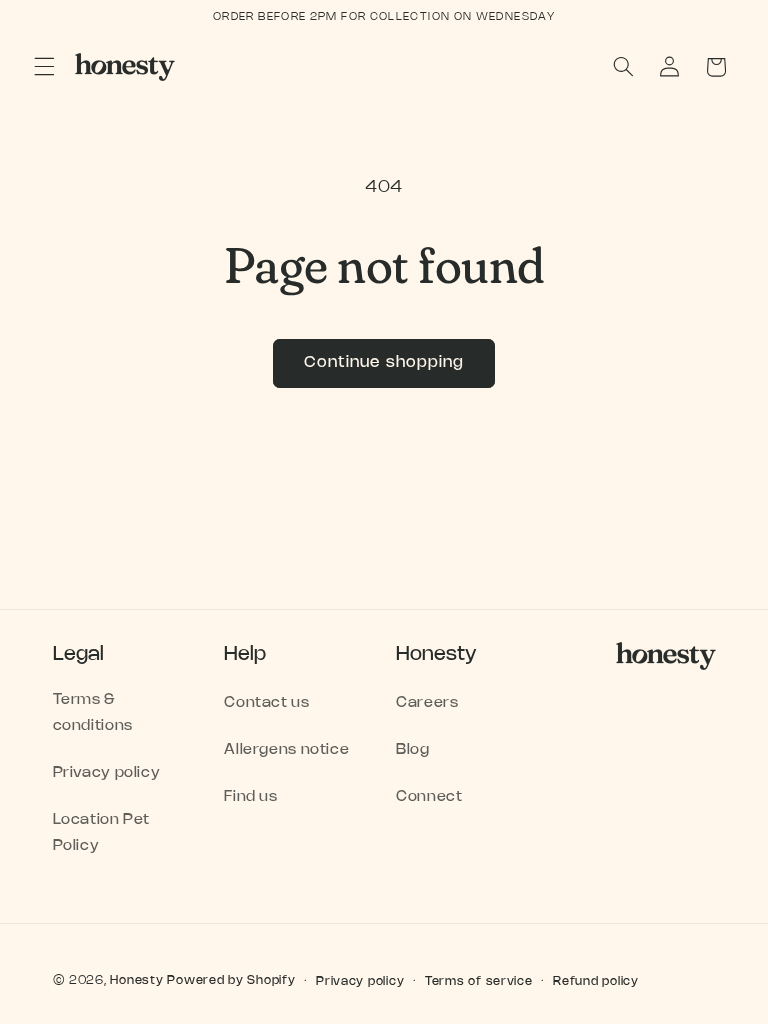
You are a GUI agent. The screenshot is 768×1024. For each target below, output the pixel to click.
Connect (429, 797)
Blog (413, 750)
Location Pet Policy (102, 833)
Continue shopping (384, 362)
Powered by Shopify (231, 980)
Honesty (136, 980)
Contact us (266, 703)
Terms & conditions (93, 713)
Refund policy (596, 981)
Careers (427, 703)
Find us (250, 797)
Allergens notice (286, 750)
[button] (44, 67)
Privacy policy (107, 773)
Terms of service (479, 981)
